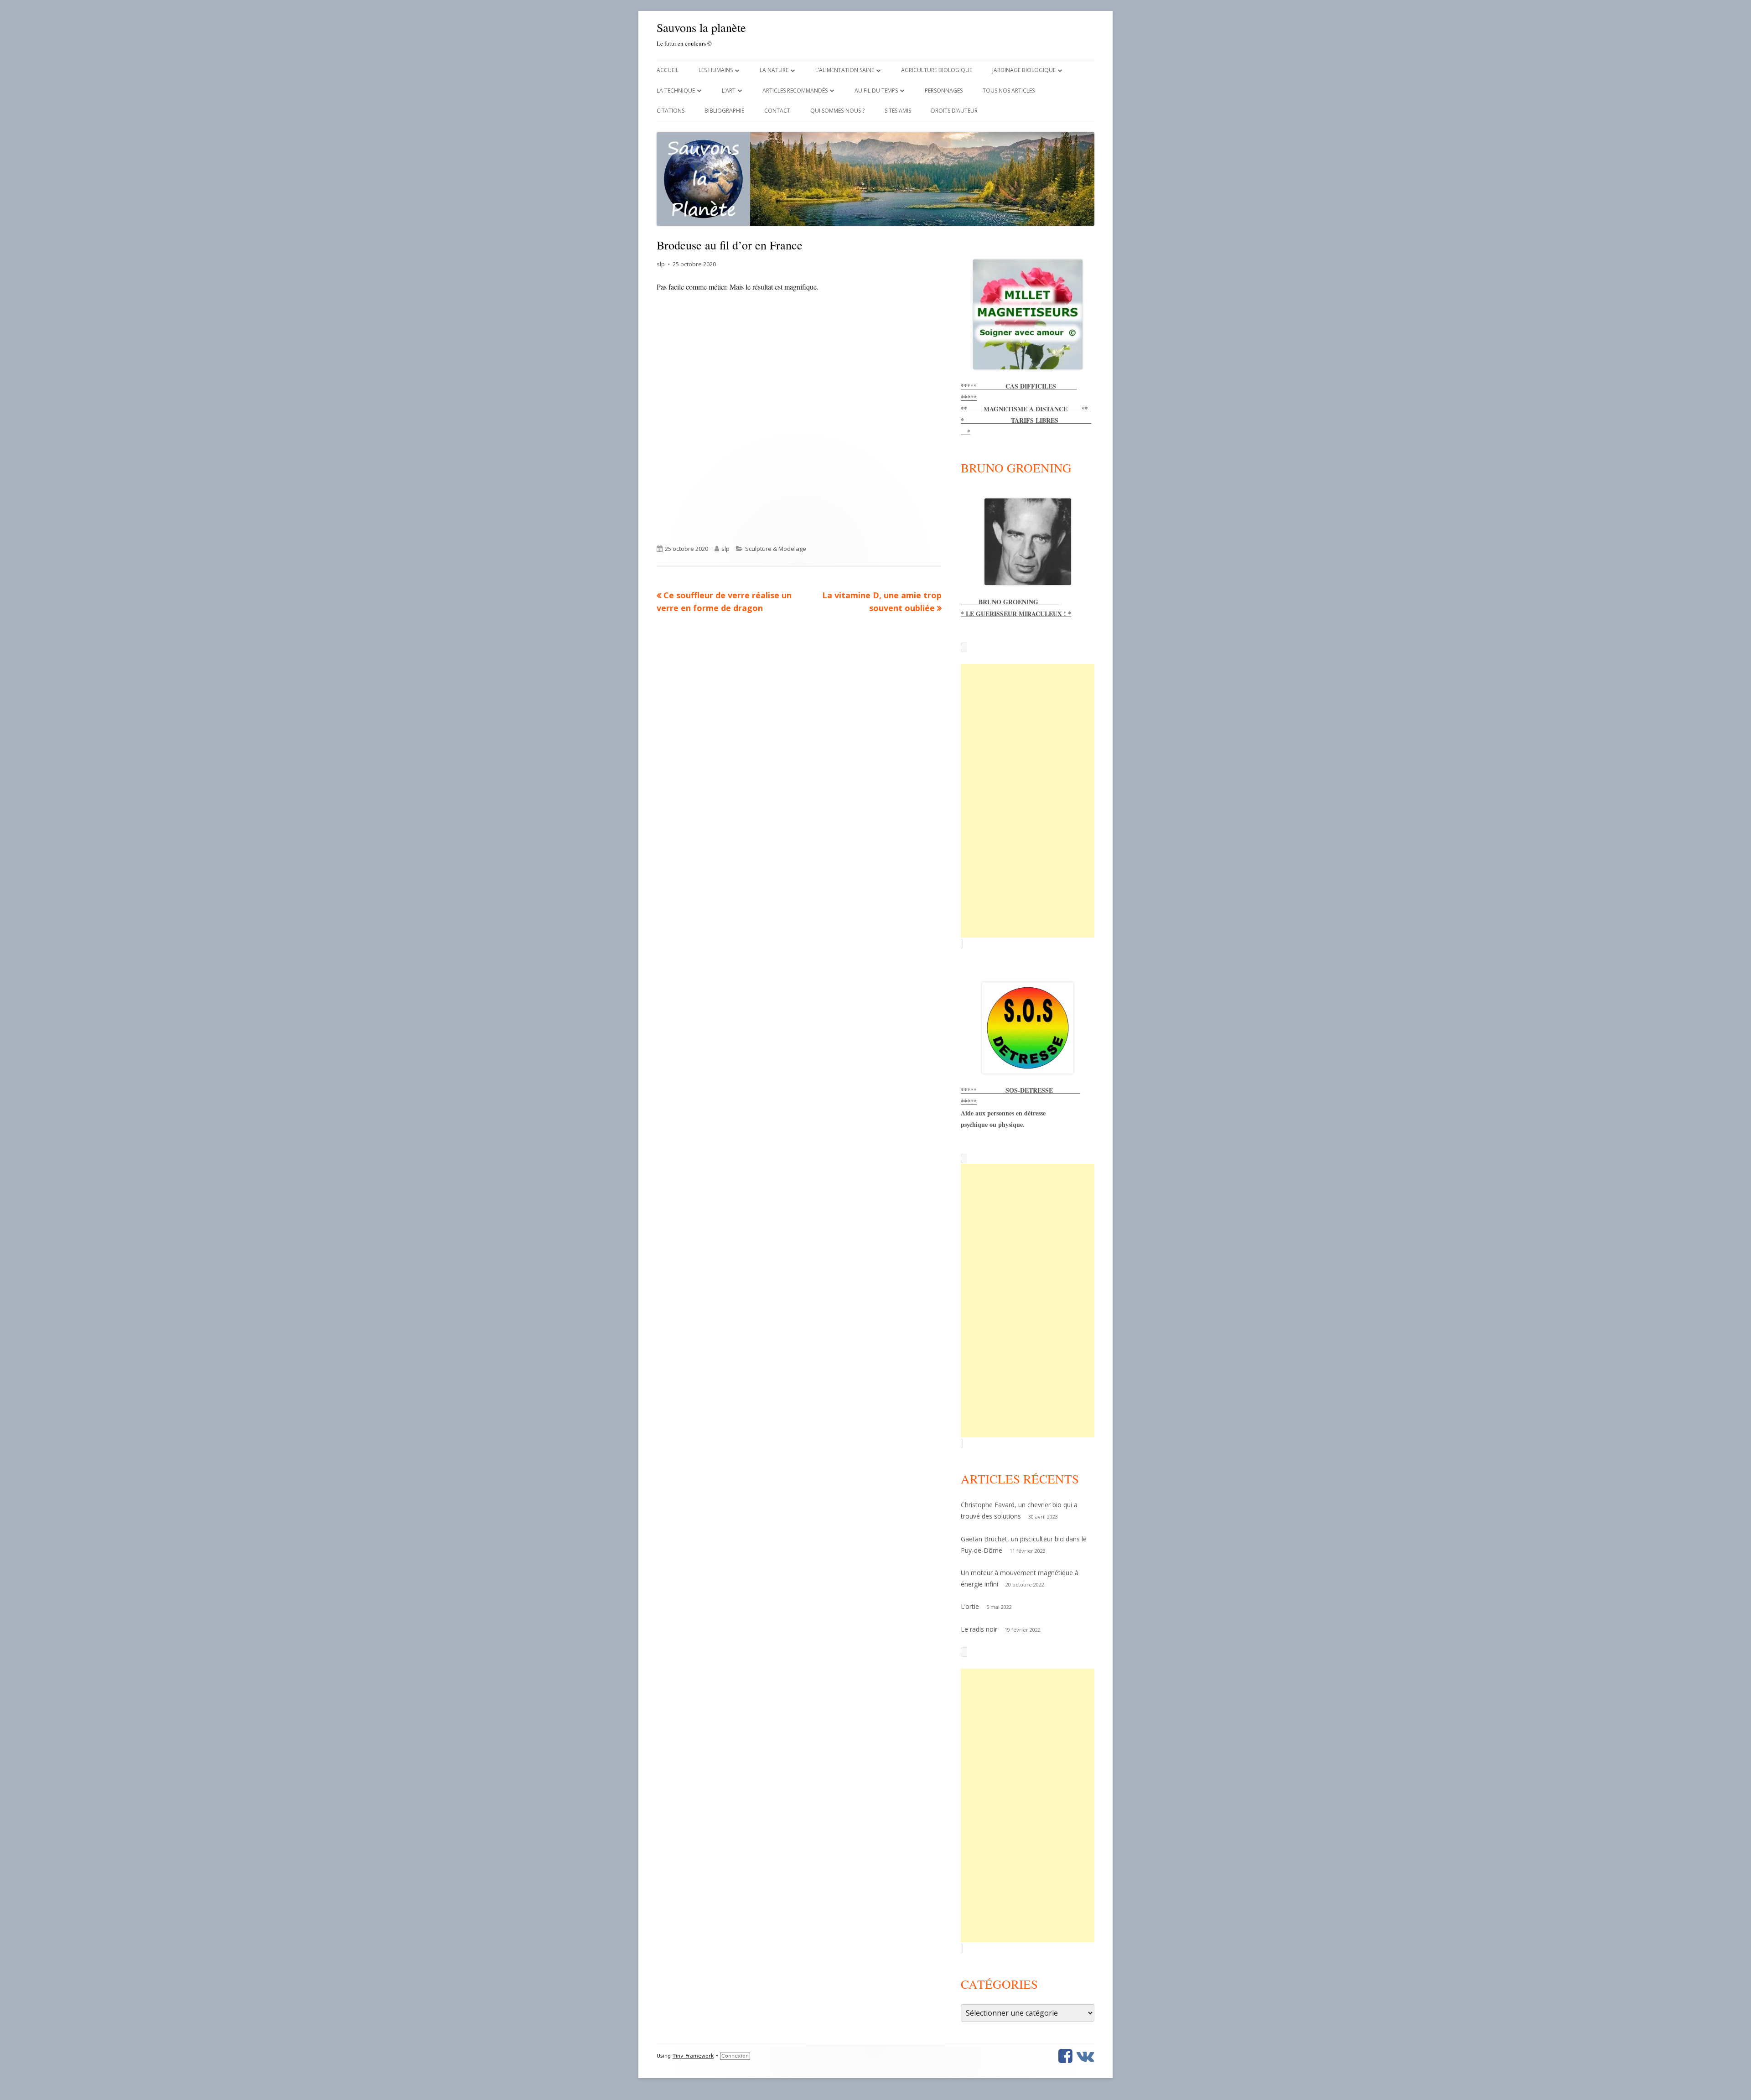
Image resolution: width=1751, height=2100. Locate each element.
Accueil (668, 70)
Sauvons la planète (701, 27)
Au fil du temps (876, 91)
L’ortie (970, 1606)
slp (661, 264)
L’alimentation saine (845, 70)
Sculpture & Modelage (776, 549)
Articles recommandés (795, 91)
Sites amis (898, 111)
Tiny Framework (693, 2056)
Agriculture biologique (937, 70)
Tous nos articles (1009, 91)
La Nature (774, 70)
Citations (671, 111)
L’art (729, 91)
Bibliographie (724, 111)
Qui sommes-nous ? (837, 111)
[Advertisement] (1028, 801)
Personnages (944, 91)
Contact (777, 111)
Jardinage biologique (1024, 70)
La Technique (676, 91)
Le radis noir (979, 1629)
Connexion (735, 2056)
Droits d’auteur (954, 111)
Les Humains (716, 70)
